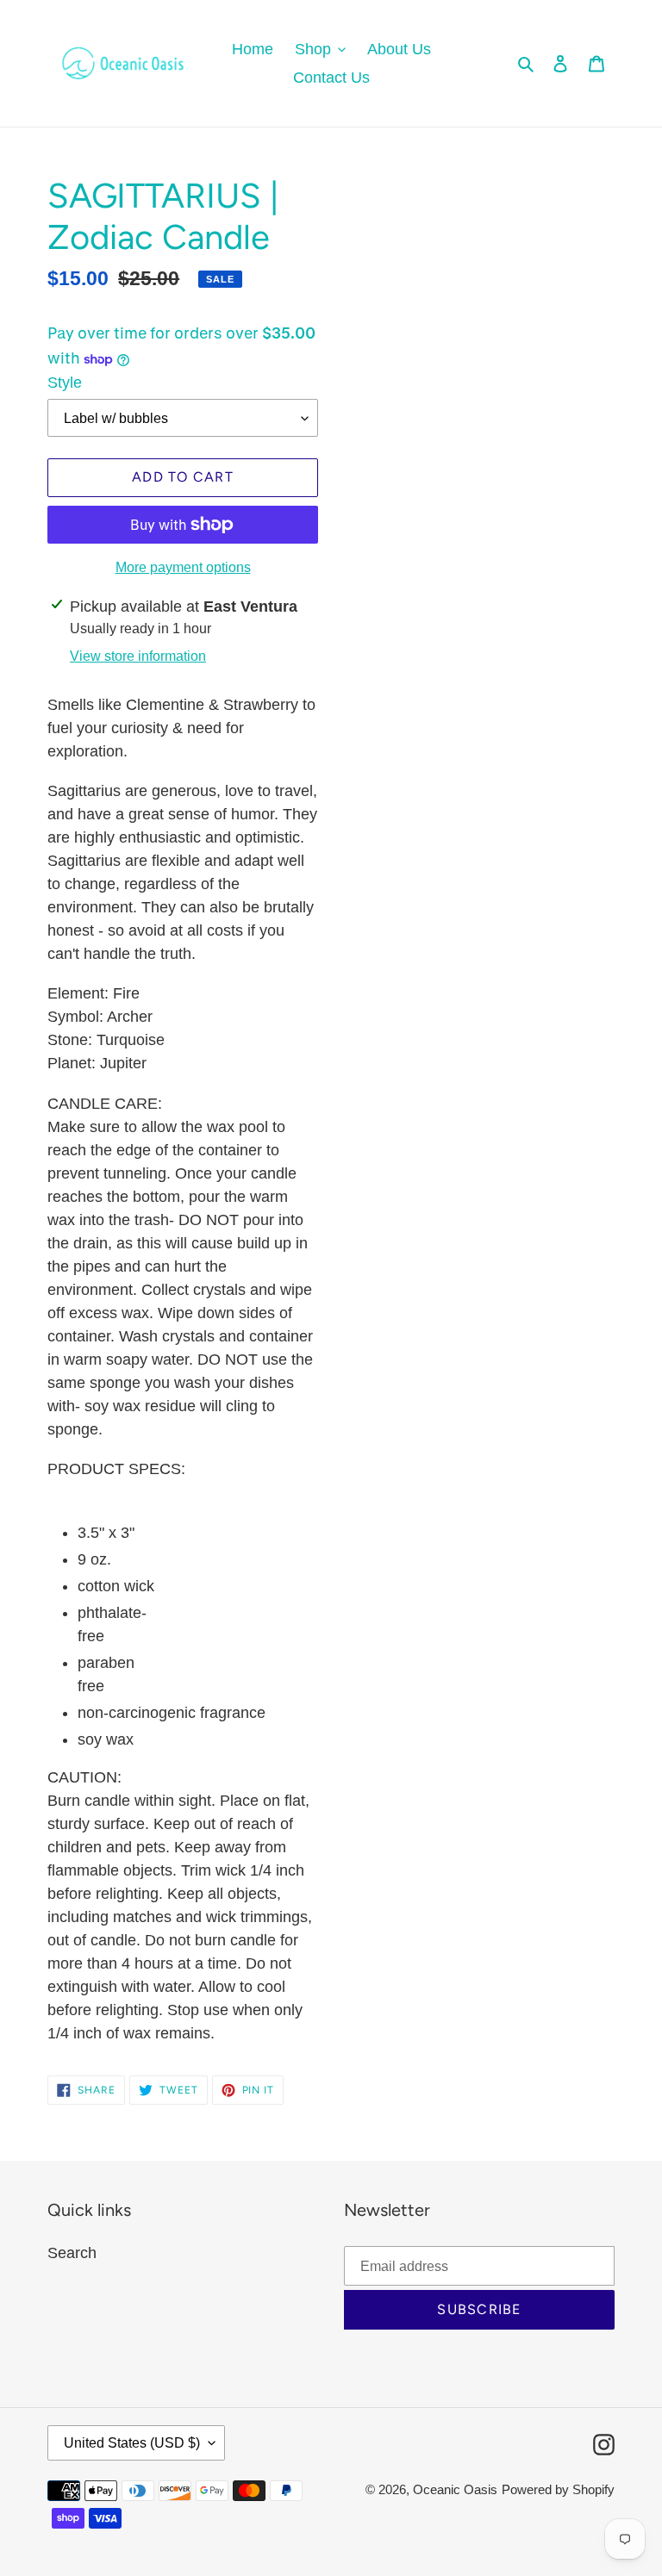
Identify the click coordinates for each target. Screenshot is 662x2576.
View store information (138, 656)
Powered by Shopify (558, 2489)
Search (72, 2253)
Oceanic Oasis (455, 2489)
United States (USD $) (132, 2443)
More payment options (183, 567)
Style (65, 383)
